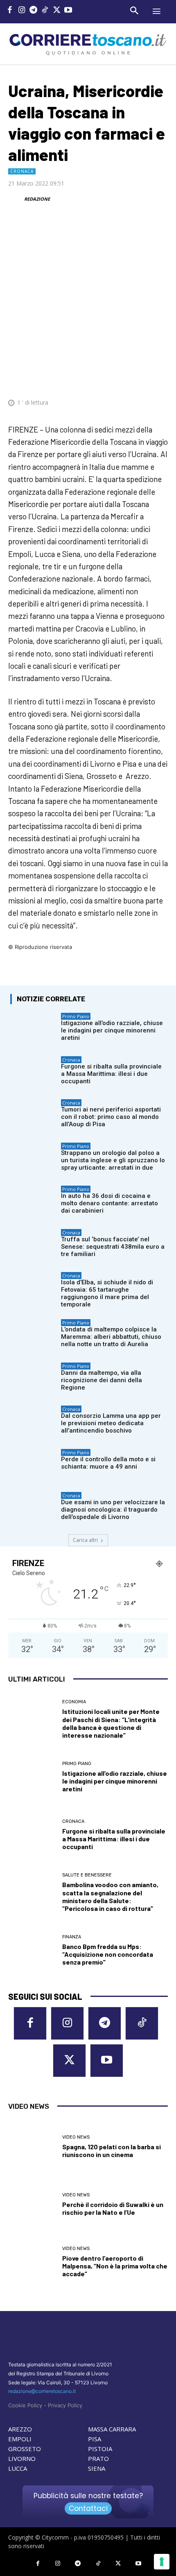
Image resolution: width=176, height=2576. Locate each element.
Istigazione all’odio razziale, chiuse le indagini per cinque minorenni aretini (112, 1030)
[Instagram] (22, 11)
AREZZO (20, 2429)
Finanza (72, 1937)
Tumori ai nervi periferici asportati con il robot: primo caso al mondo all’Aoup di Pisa (111, 1117)
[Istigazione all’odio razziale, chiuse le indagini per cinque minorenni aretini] (34, 1029)
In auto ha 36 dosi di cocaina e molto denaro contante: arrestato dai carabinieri (109, 1203)
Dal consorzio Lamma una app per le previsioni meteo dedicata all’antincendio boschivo (111, 1423)
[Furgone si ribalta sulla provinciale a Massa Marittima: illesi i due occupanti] (34, 1073)
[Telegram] (33, 11)
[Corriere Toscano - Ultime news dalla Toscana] (88, 44)
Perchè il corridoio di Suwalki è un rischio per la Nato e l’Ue (113, 2208)
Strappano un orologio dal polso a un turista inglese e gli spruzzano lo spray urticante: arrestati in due (113, 1160)
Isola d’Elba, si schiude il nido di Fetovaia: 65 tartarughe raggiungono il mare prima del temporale (107, 1293)
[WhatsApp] (121, 378)
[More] (159, 378)
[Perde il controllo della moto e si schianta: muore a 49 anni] (34, 1465)
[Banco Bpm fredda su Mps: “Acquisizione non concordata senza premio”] (32, 1950)
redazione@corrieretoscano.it (42, 2391)
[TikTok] (45, 11)
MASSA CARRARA (112, 2429)
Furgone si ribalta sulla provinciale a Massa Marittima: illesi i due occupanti (111, 1074)
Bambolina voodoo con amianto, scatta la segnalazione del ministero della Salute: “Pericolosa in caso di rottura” (110, 1896)
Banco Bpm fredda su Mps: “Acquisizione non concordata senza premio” (108, 1954)
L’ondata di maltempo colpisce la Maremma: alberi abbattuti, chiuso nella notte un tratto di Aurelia (111, 1337)
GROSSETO (25, 2449)
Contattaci (88, 2508)
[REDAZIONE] (16, 199)
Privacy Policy (65, 2405)
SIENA (97, 2468)
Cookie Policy (25, 2405)
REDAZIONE (37, 199)
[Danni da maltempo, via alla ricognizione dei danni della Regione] (34, 1379)
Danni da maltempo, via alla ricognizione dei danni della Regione (102, 1380)
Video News (76, 2137)
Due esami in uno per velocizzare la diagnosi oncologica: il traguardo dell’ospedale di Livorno (113, 1510)
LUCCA (18, 2468)
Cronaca (22, 171)
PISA (95, 2439)
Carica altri (85, 1540)
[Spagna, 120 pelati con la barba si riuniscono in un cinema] (32, 2147)
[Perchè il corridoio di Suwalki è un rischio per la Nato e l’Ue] (32, 2204)
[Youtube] (69, 11)
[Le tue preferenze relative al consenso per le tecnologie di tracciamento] (162, 2562)
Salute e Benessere (87, 1875)
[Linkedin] (140, 378)
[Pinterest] (102, 378)
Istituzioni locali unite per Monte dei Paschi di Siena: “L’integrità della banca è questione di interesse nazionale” (111, 1723)
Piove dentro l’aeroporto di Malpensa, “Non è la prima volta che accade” (115, 2266)
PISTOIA (100, 2449)
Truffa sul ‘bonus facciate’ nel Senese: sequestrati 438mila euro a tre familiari (113, 1247)
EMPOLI (20, 2439)
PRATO (98, 2458)
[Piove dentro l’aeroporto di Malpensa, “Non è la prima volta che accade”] (32, 2262)
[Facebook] (10, 11)
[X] (57, 11)
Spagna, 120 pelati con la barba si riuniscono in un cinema (112, 2150)
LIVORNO (22, 2458)
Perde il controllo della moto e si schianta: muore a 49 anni (108, 1463)
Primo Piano (76, 1016)
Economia (74, 1702)
